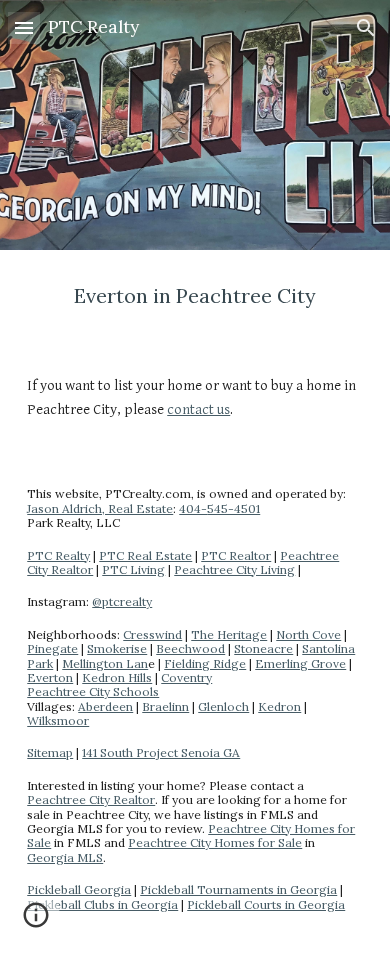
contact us (198, 409)
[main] (195, 296)
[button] (24, 27)
